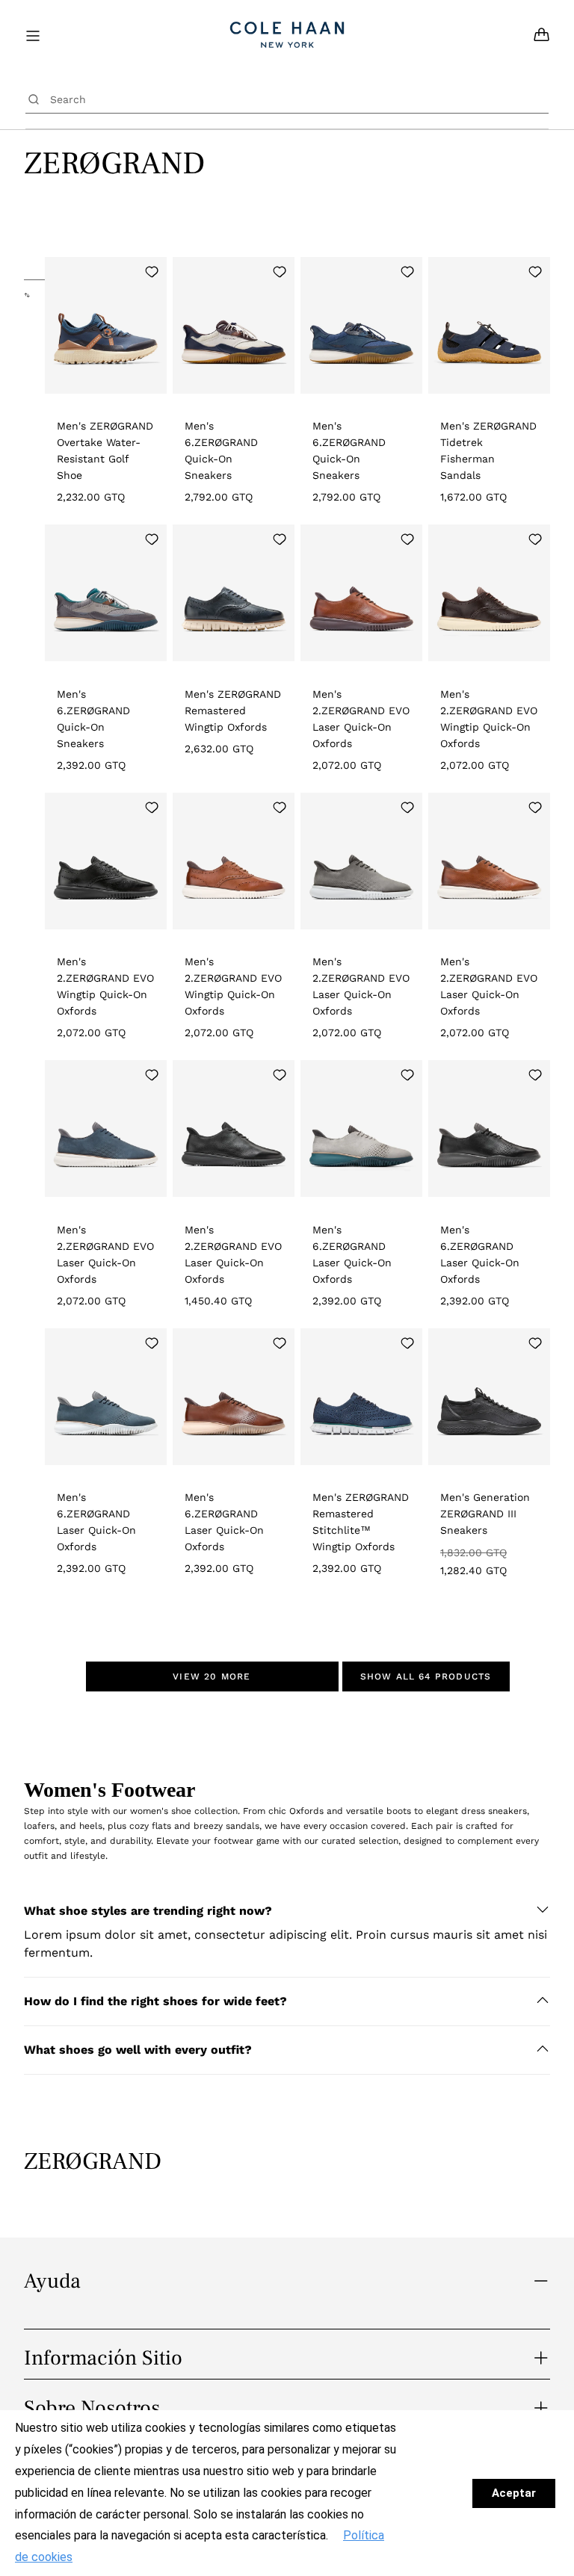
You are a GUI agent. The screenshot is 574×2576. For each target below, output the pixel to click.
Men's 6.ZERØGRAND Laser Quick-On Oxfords (352, 1254)
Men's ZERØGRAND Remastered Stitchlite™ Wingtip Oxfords (361, 1522)
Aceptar (514, 2493)
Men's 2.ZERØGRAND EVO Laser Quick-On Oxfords (361, 719)
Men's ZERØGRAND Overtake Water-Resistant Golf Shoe (105, 451)
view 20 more (212, 1676)
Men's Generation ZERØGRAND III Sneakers (485, 1514)
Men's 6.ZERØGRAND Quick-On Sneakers (221, 451)
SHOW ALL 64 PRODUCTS (426, 1676)
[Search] (34, 99)
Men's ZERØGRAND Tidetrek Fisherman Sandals (488, 451)
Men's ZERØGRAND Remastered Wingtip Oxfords (233, 710)
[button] (287, 1911)
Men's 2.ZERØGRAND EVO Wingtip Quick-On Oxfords (489, 719)
